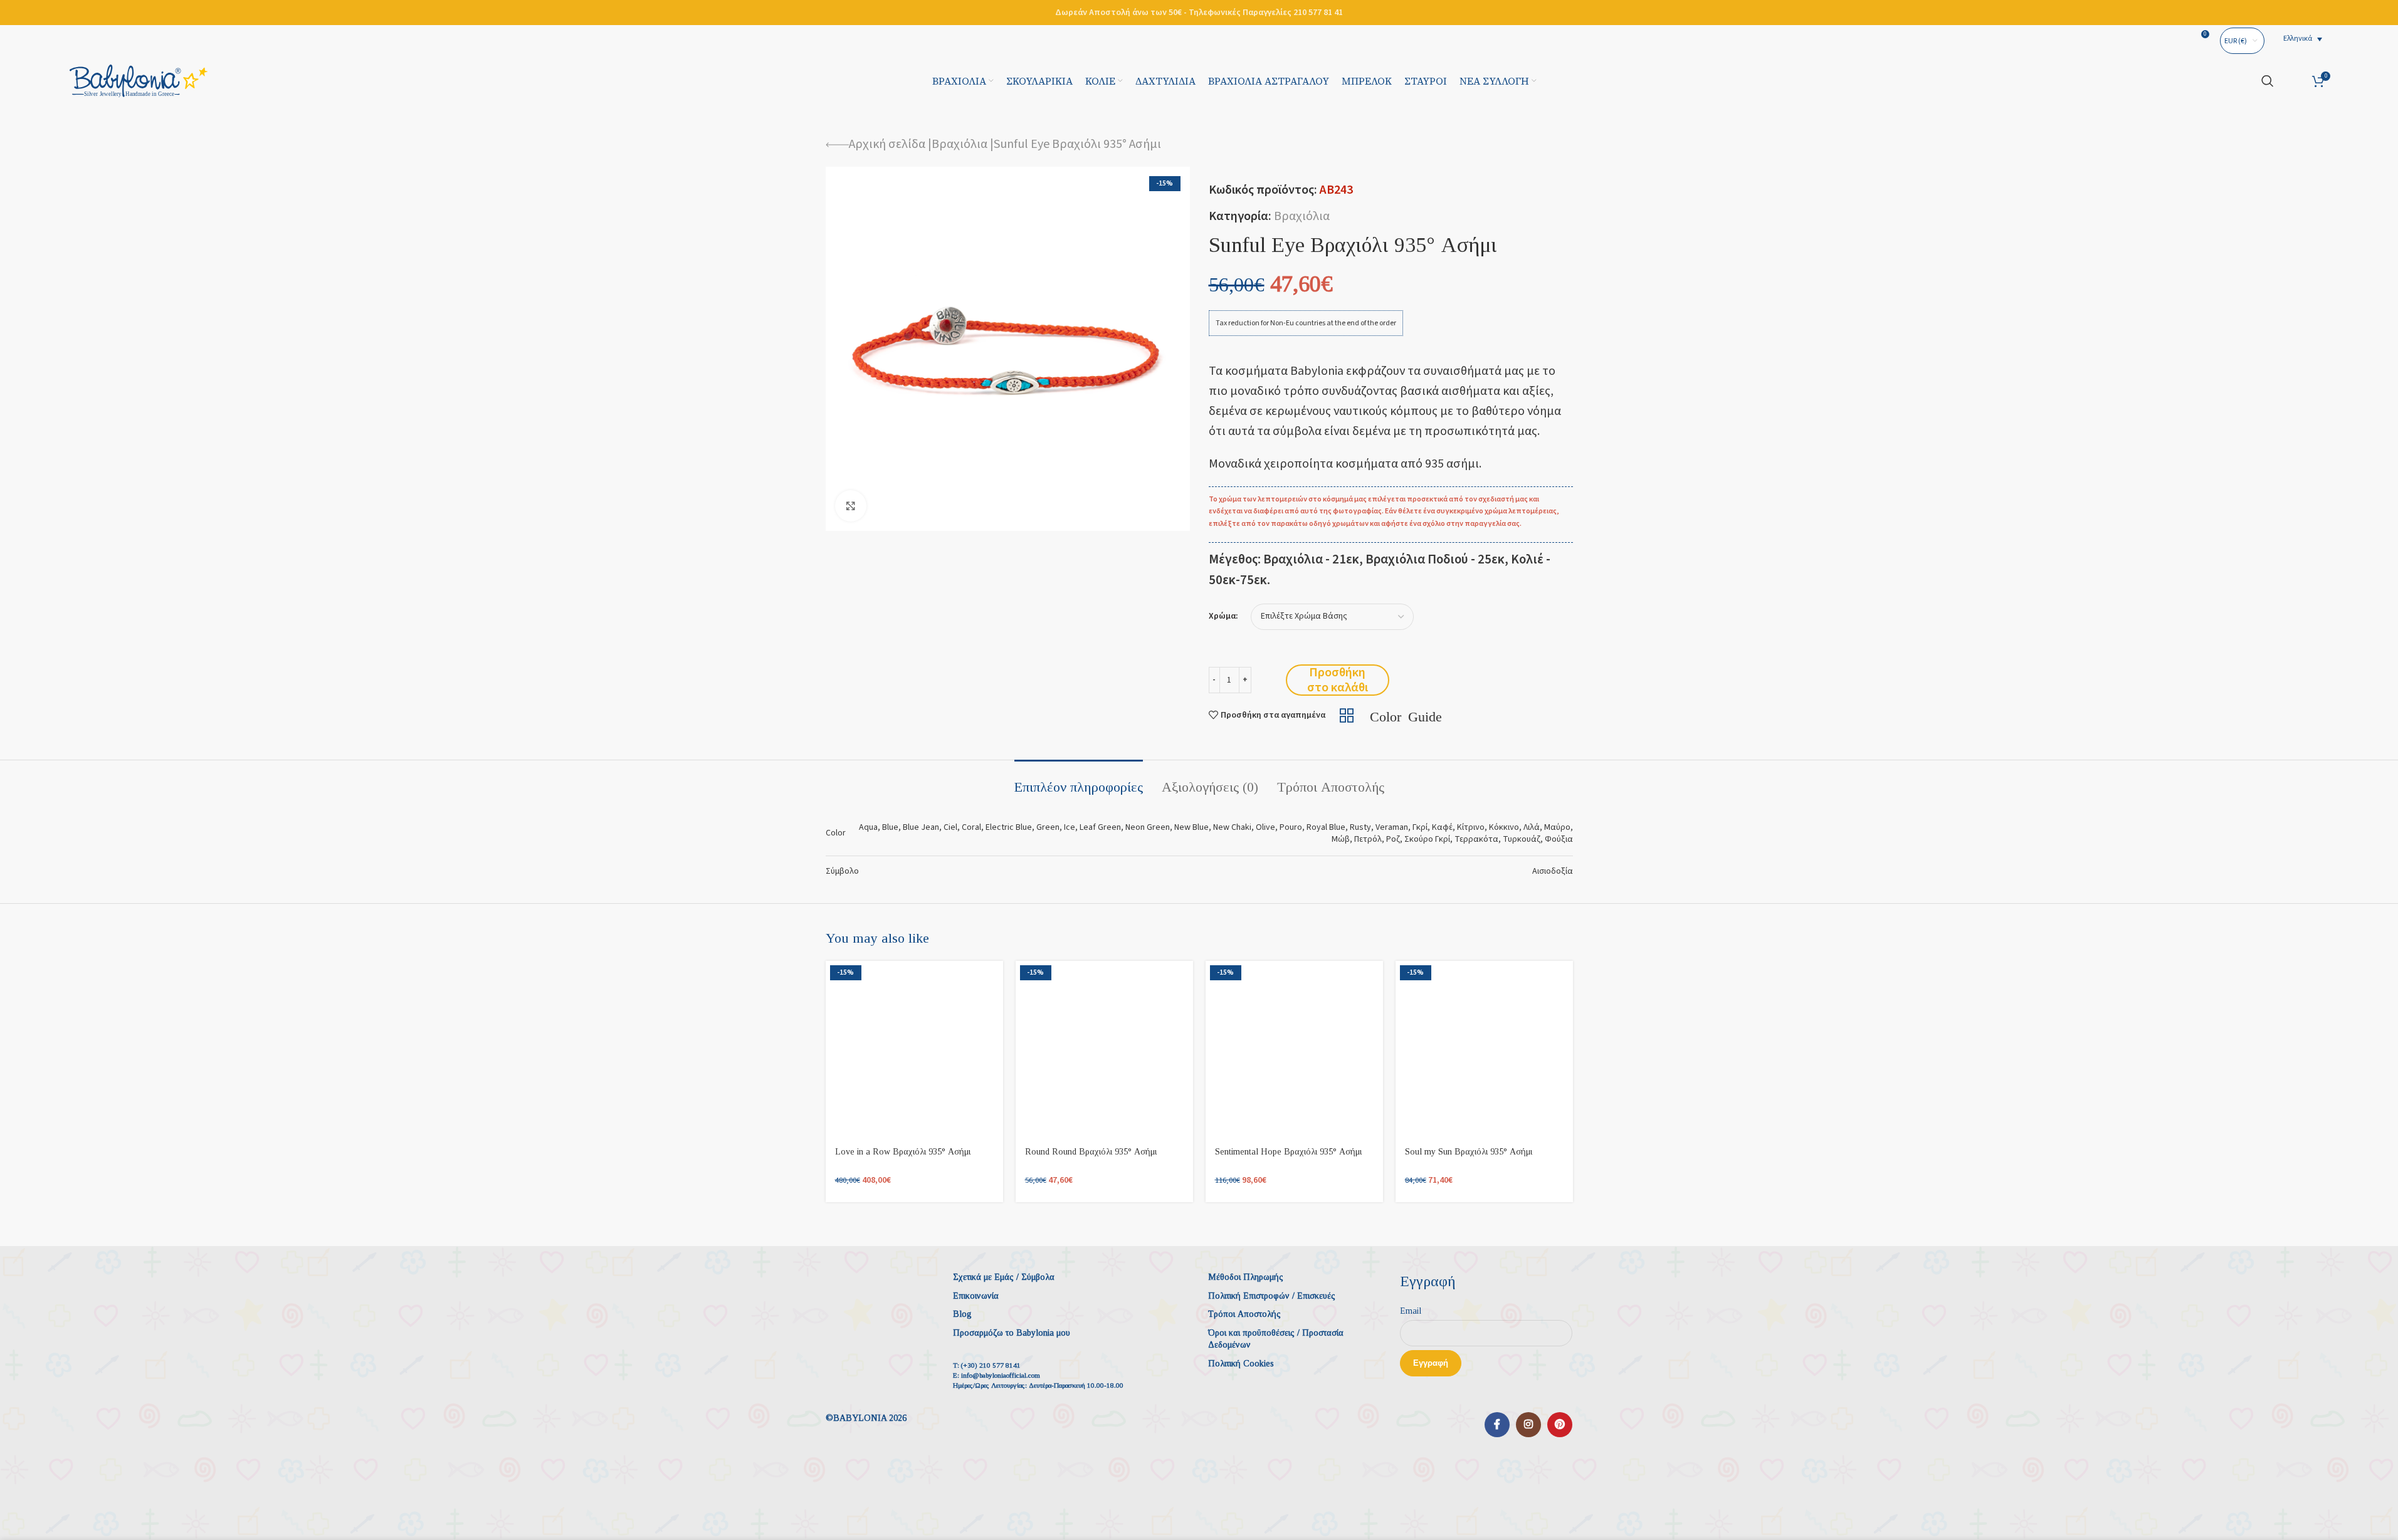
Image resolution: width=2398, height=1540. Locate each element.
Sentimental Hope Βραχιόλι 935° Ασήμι (1288, 1152)
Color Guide (1406, 715)
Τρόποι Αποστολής (1244, 1314)
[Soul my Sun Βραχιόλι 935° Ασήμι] (1484, 1050)
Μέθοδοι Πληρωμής (1246, 1277)
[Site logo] (139, 80)
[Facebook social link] (1497, 1425)
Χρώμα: (1223, 616)
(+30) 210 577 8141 (991, 1365)
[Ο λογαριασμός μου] (2293, 81)
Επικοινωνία (976, 1296)
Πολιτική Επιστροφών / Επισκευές (1272, 1296)
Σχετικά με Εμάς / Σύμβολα (1004, 1277)
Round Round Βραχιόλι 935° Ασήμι (1091, 1152)
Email (1411, 1311)
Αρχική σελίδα (887, 144)
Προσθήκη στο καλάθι (1338, 680)
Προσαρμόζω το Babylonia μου (1012, 1333)
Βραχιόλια (960, 144)
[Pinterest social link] (1560, 1425)
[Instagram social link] (1528, 1425)
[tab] (1079, 781)
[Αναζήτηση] (2268, 81)
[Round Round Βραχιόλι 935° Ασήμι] (1104, 1050)
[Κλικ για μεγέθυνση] (851, 506)
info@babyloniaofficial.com (1001, 1375)
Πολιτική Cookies (1241, 1364)
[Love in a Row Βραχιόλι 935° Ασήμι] (914, 1050)
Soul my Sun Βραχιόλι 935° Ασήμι (1469, 1152)
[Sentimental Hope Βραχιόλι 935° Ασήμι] (1294, 1050)
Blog (962, 1314)
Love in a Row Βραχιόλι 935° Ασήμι (903, 1152)
